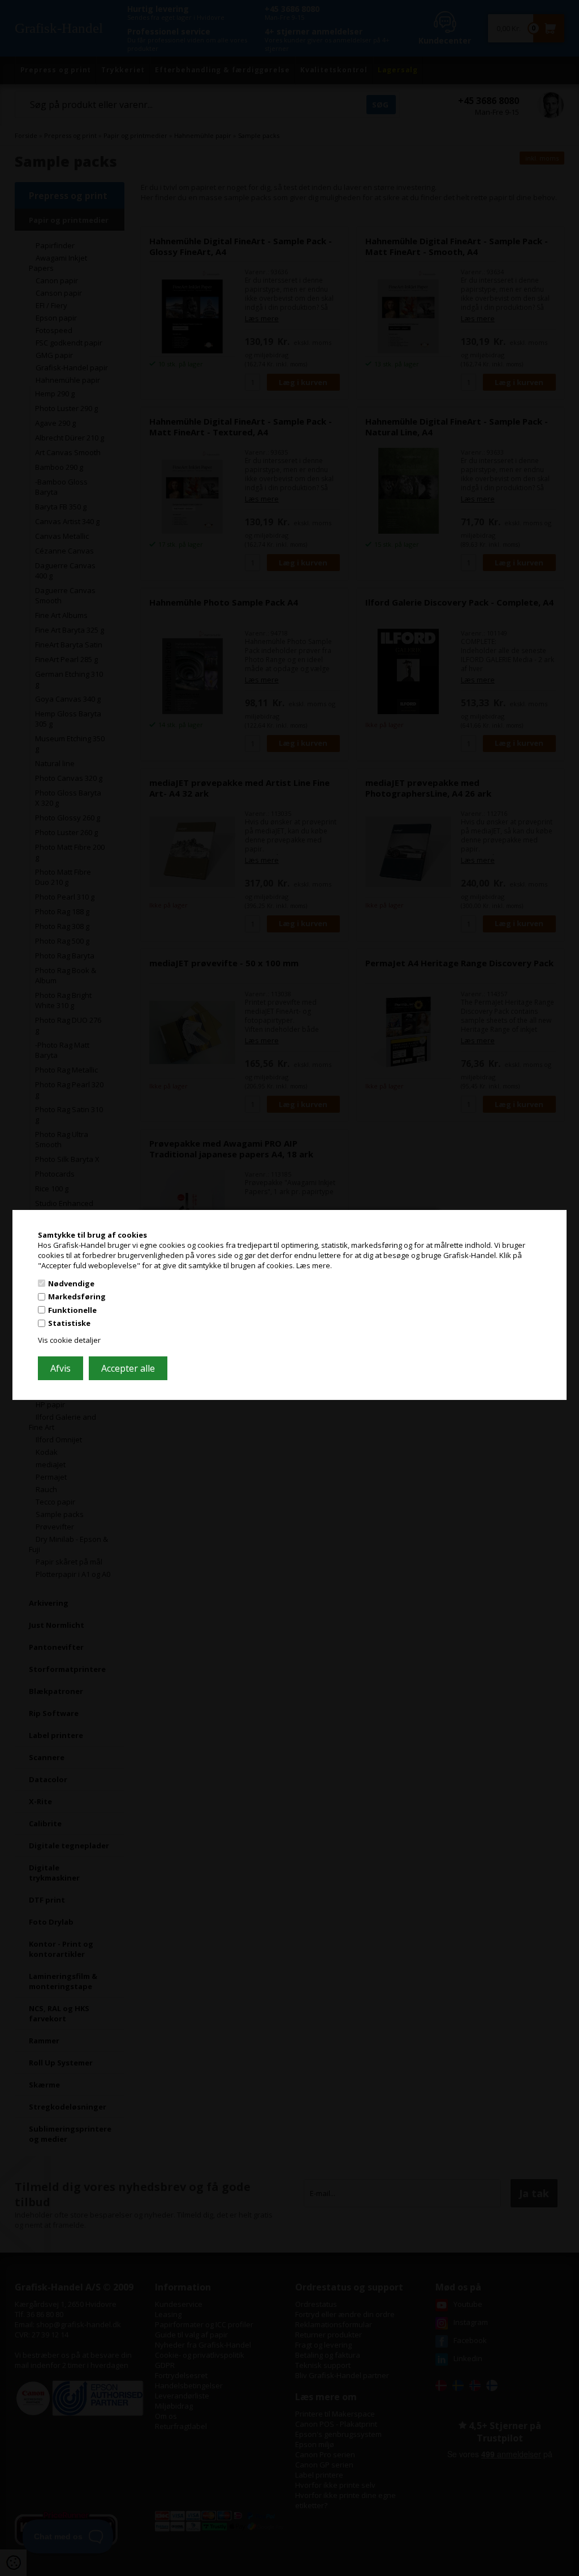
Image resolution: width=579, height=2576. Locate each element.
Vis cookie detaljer (69, 1340)
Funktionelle (72, 1310)
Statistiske (69, 1323)
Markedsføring (77, 1296)
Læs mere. (314, 1265)
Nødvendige (71, 1283)
